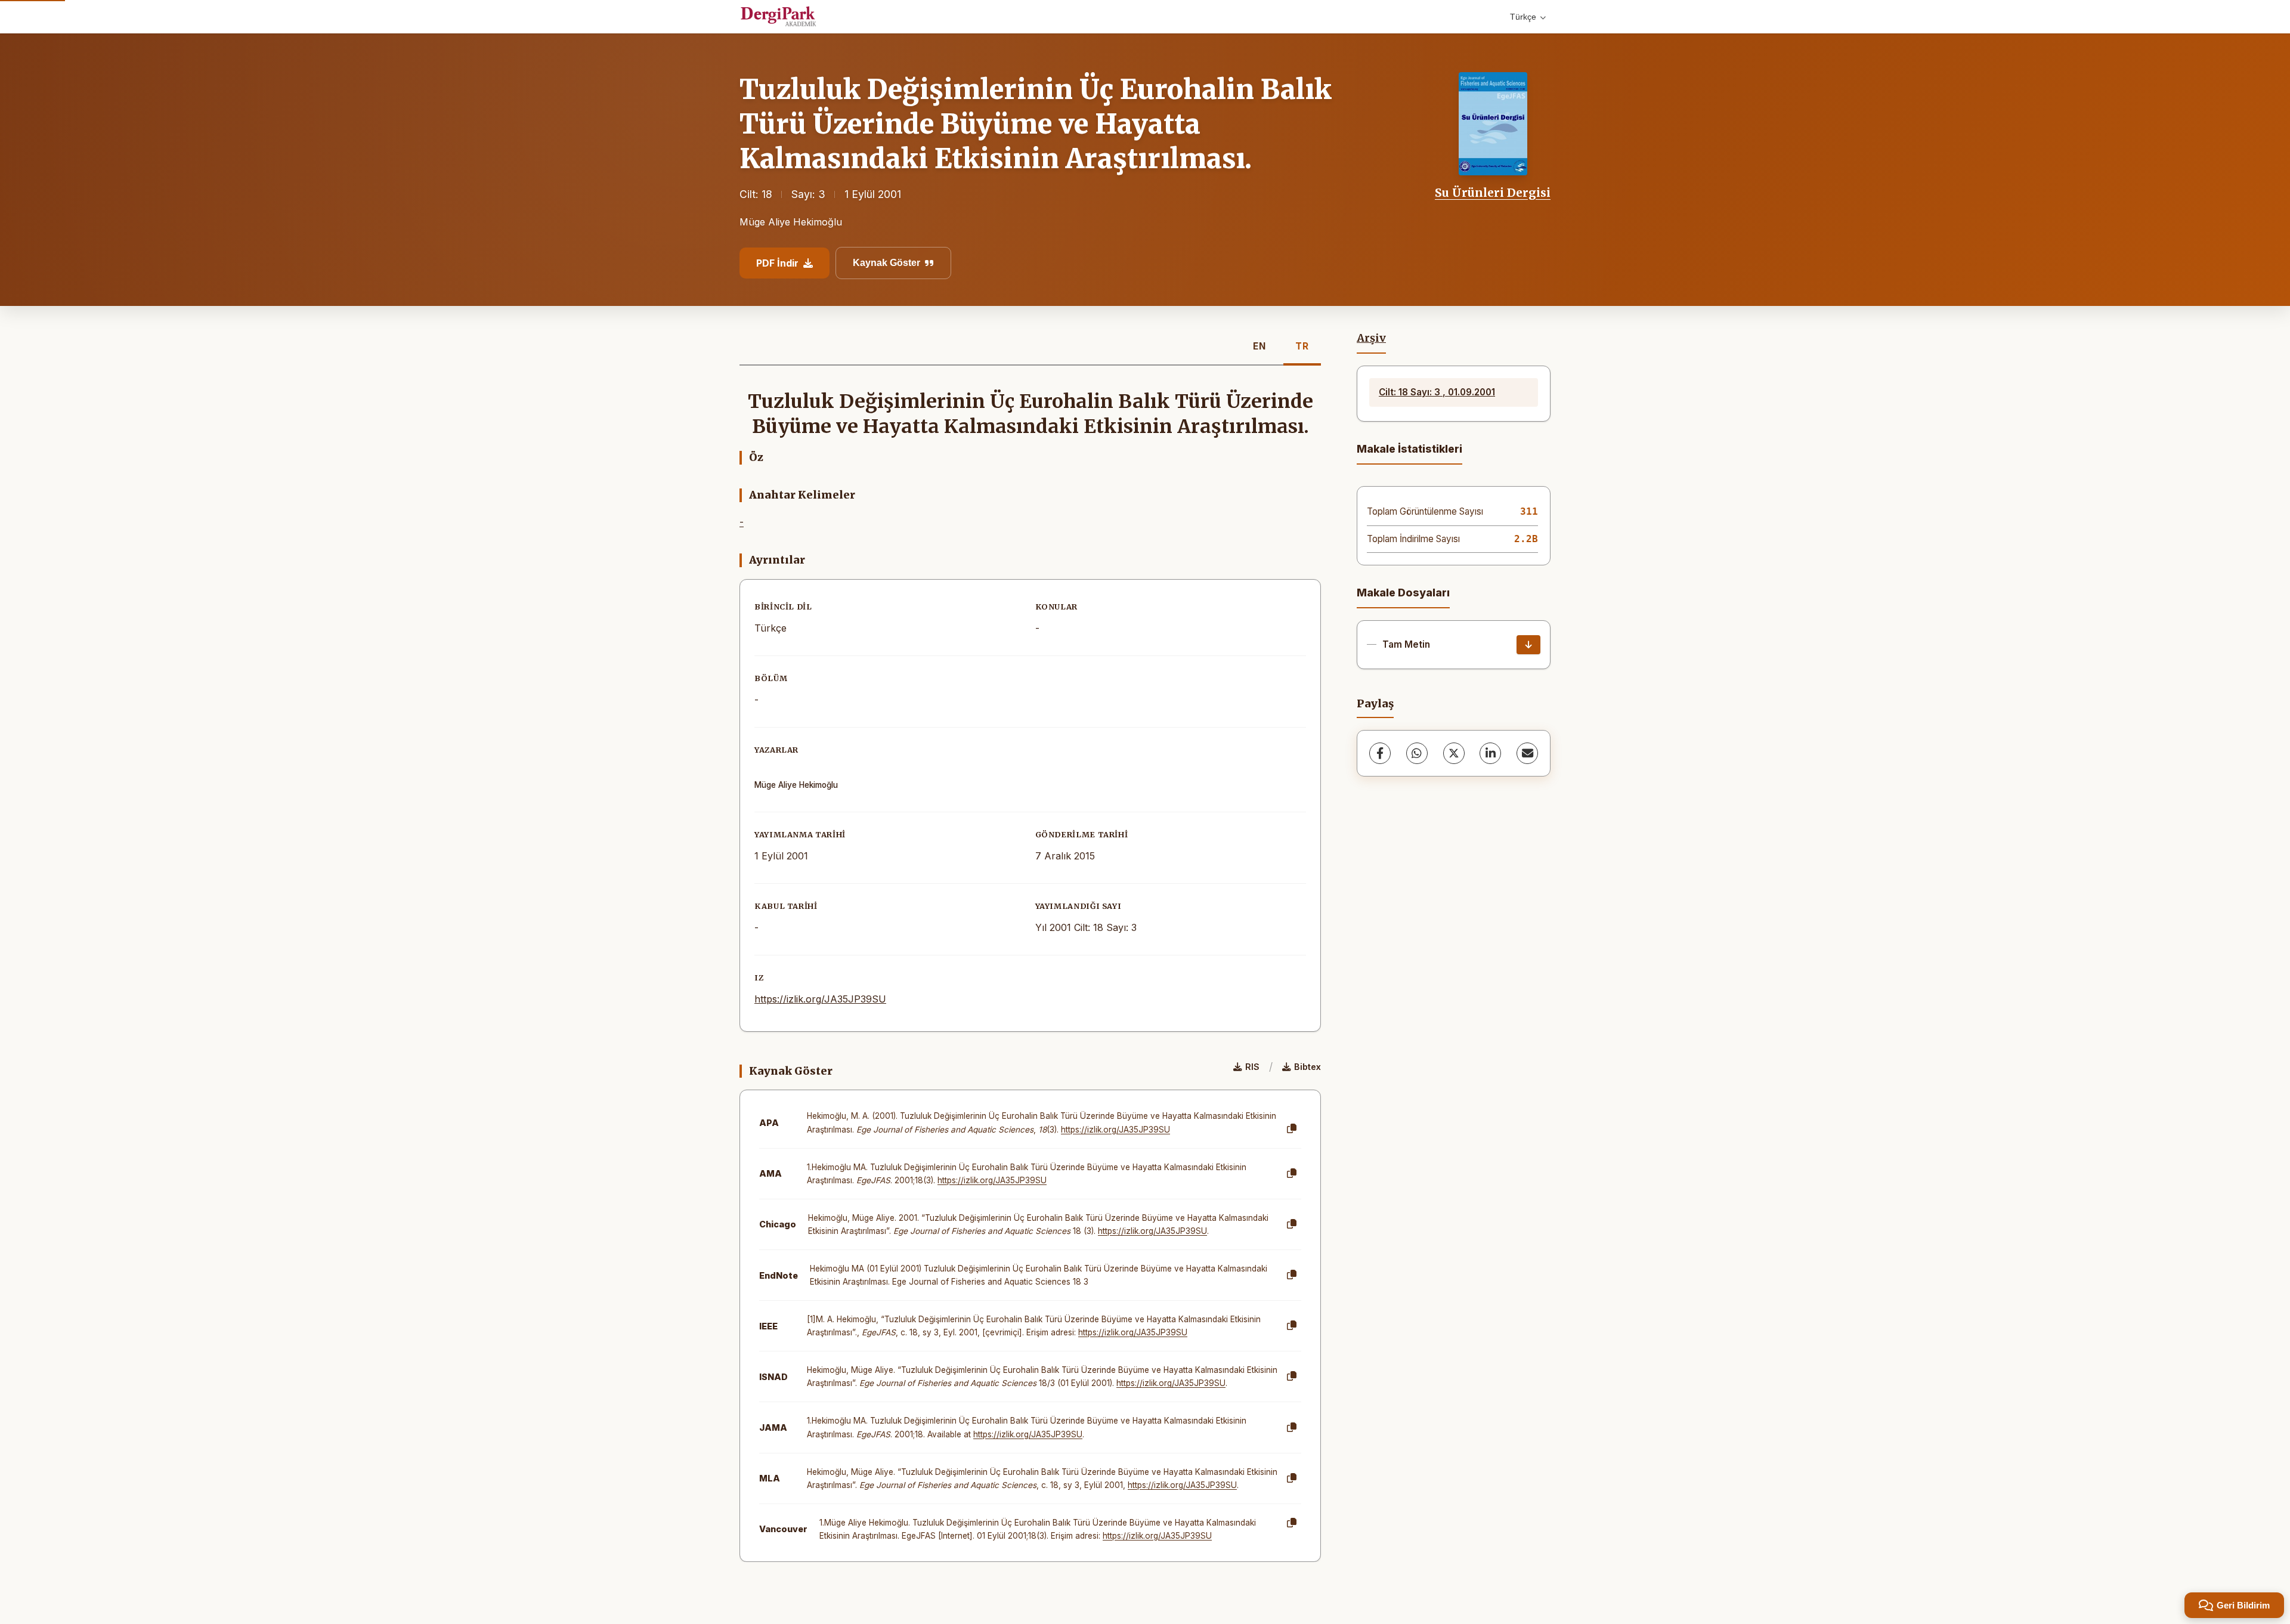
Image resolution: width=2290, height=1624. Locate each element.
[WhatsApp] (1417, 753)
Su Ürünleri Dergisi (1493, 193)
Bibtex (1308, 1067)
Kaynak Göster (886, 263)
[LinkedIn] (1490, 753)
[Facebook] (1380, 753)
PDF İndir (777, 263)
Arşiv (1371, 338)
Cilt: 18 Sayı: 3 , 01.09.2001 (1437, 392)
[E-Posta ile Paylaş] (1527, 753)
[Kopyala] (1292, 1129)
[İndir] (1528, 645)
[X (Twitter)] (1454, 753)
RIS (1252, 1067)
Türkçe (1523, 17)
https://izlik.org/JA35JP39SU (820, 999)
